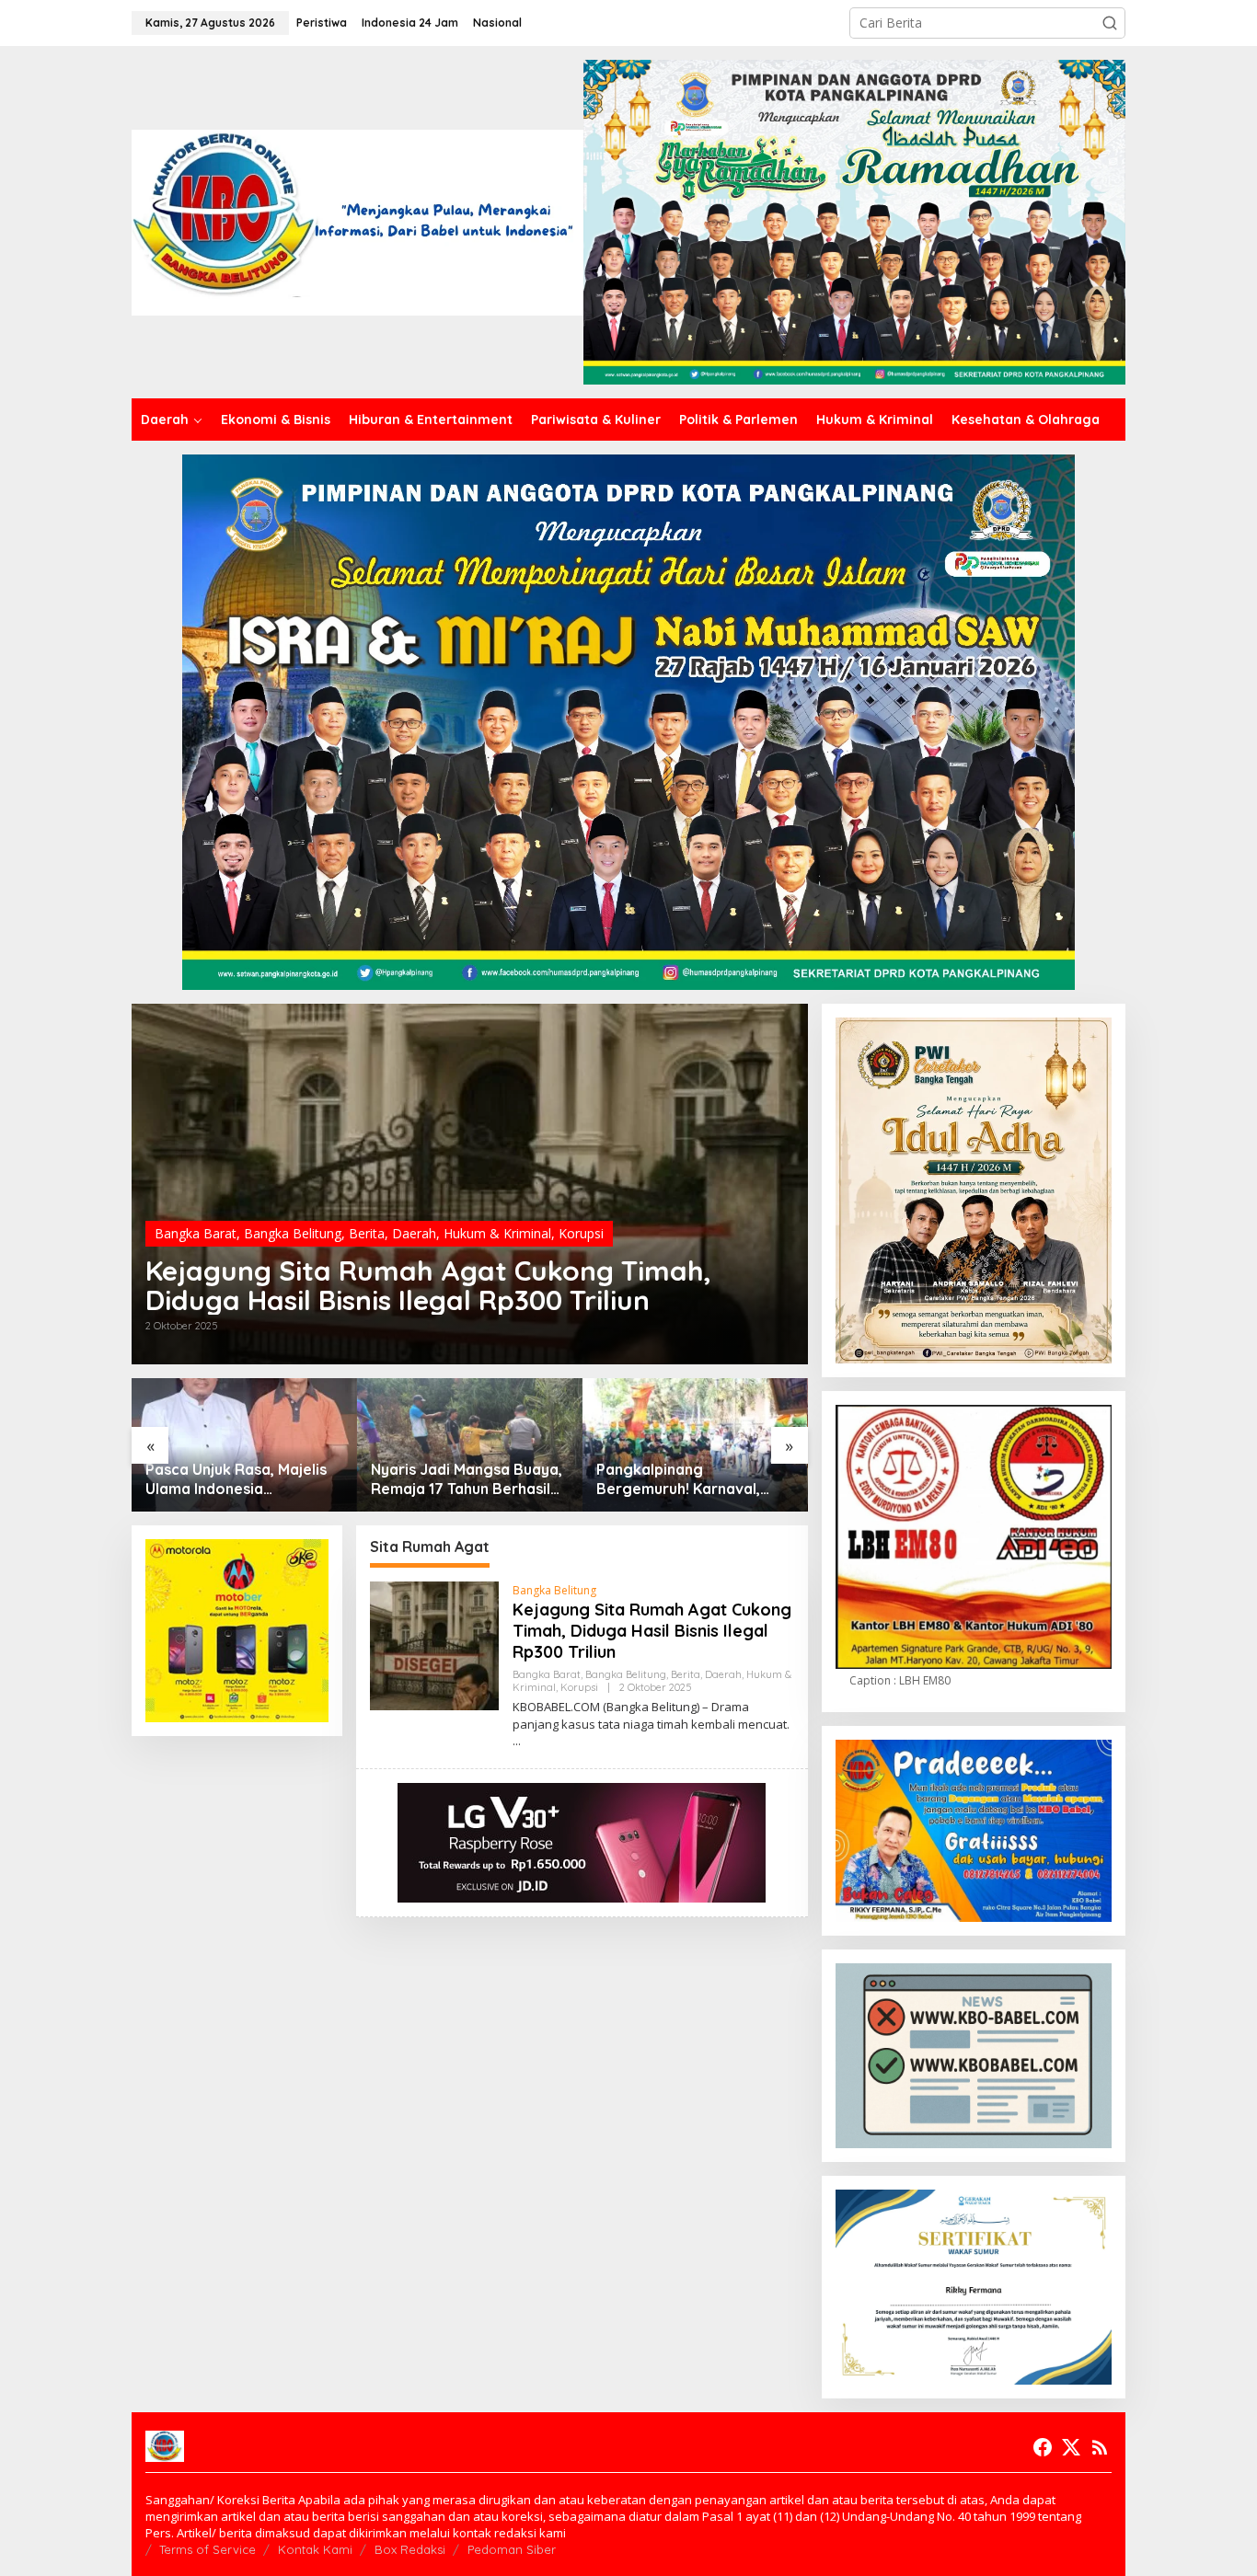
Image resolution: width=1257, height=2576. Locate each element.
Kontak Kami (315, 2549)
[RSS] (1100, 2447)
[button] (1110, 23)
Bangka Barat (196, 1233)
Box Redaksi (410, 2549)
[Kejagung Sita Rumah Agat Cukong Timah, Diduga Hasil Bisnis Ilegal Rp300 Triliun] (517, 1741)
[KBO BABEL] (357, 220)
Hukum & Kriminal (497, 1233)
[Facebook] (1043, 2447)
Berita (367, 1233)
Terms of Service (208, 2549)
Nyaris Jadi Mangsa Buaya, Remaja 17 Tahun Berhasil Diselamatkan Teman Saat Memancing (467, 1479)
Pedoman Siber (512, 2549)
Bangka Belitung (293, 1233)
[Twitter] (1071, 2447)
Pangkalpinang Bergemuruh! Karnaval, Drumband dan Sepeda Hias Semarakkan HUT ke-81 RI (689, 1479)
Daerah (414, 1233)
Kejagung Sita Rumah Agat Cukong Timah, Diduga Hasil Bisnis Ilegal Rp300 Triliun (428, 1285)
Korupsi (581, 1233)
